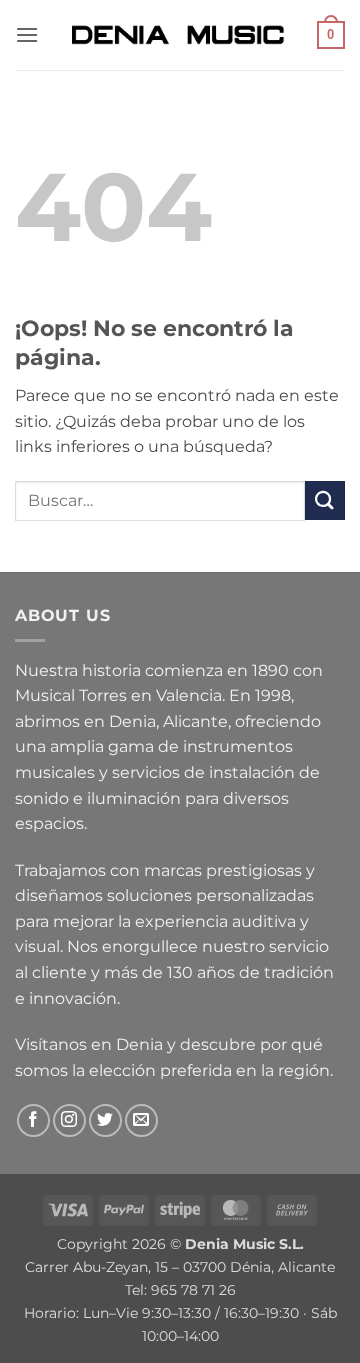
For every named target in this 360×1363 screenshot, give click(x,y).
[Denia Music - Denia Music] (180, 35)
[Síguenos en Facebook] (33, 1120)
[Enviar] (325, 500)
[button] (27, 34)
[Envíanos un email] (141, 1120)
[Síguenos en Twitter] (105, 1120)
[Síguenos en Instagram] (69, 1120)
